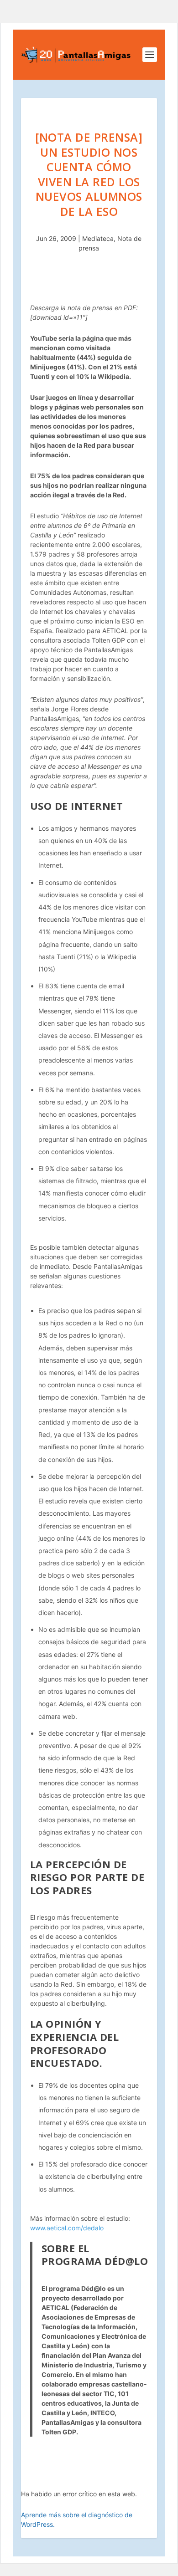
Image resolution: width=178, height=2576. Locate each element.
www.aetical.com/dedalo (67, 2228)
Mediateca (98, 238)
